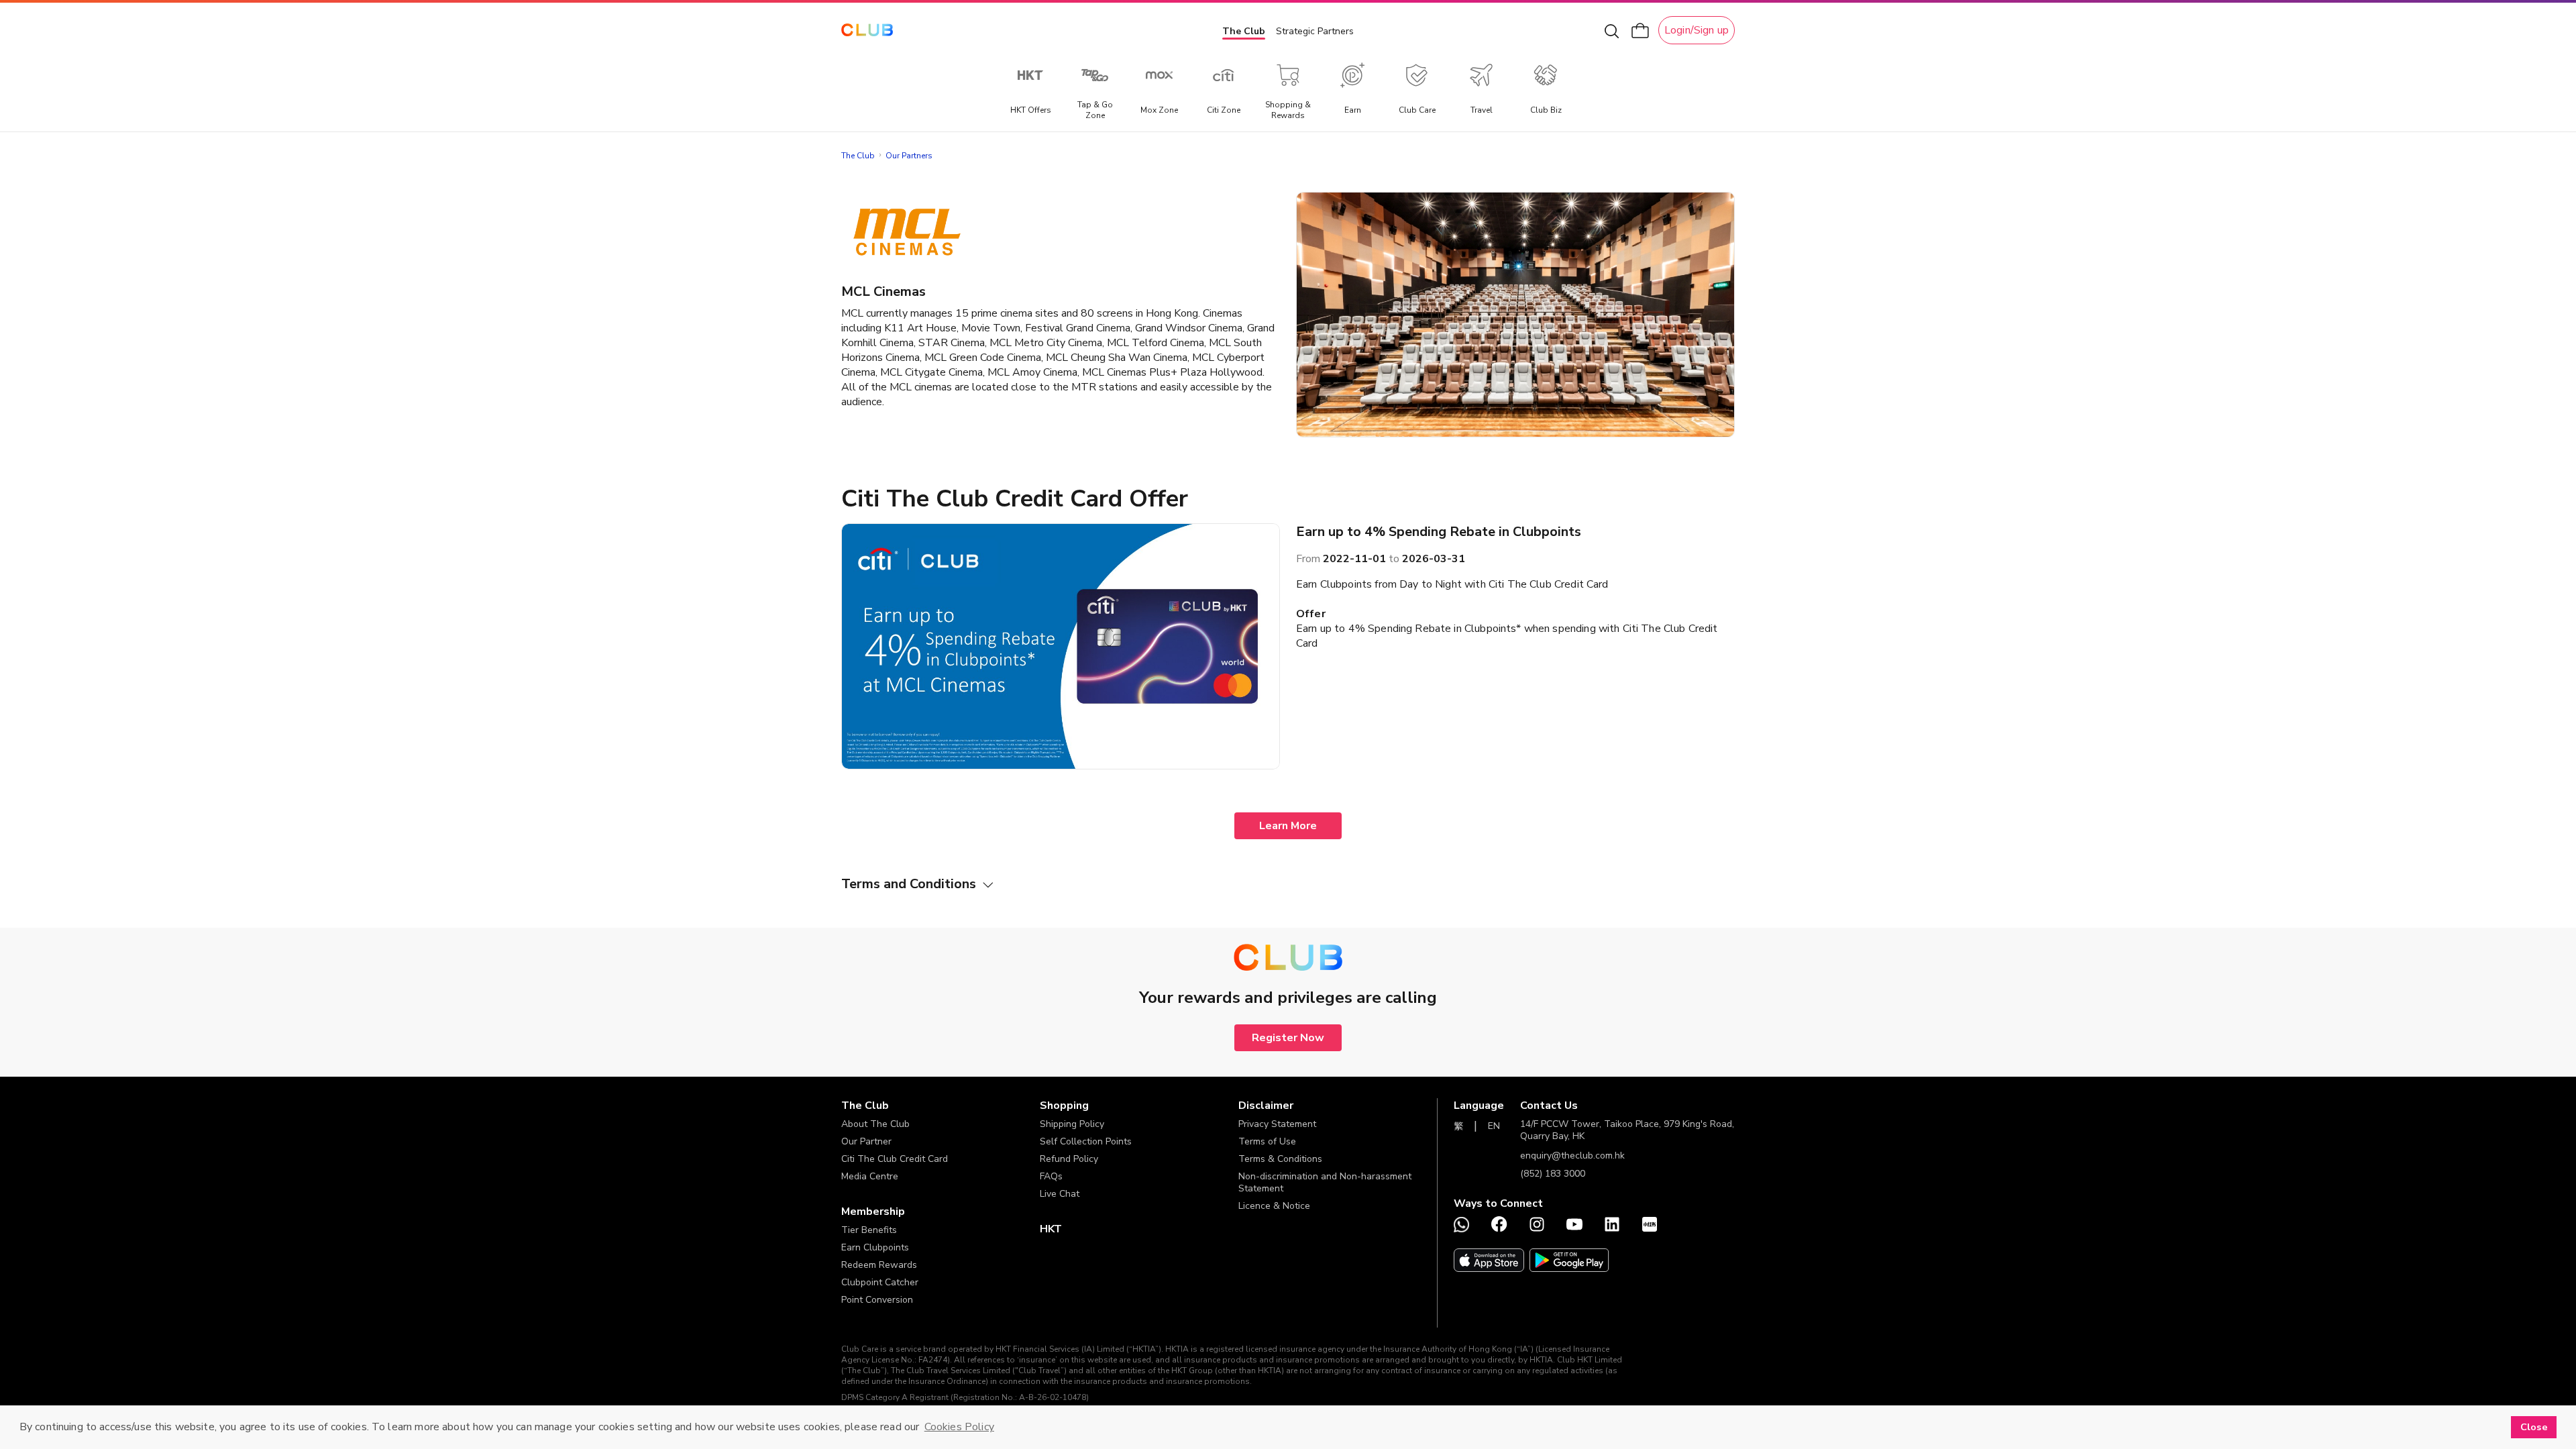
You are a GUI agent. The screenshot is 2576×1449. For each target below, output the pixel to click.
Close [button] (2534, 1427)
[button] (941, 1106)
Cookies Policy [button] (959, 1427)
